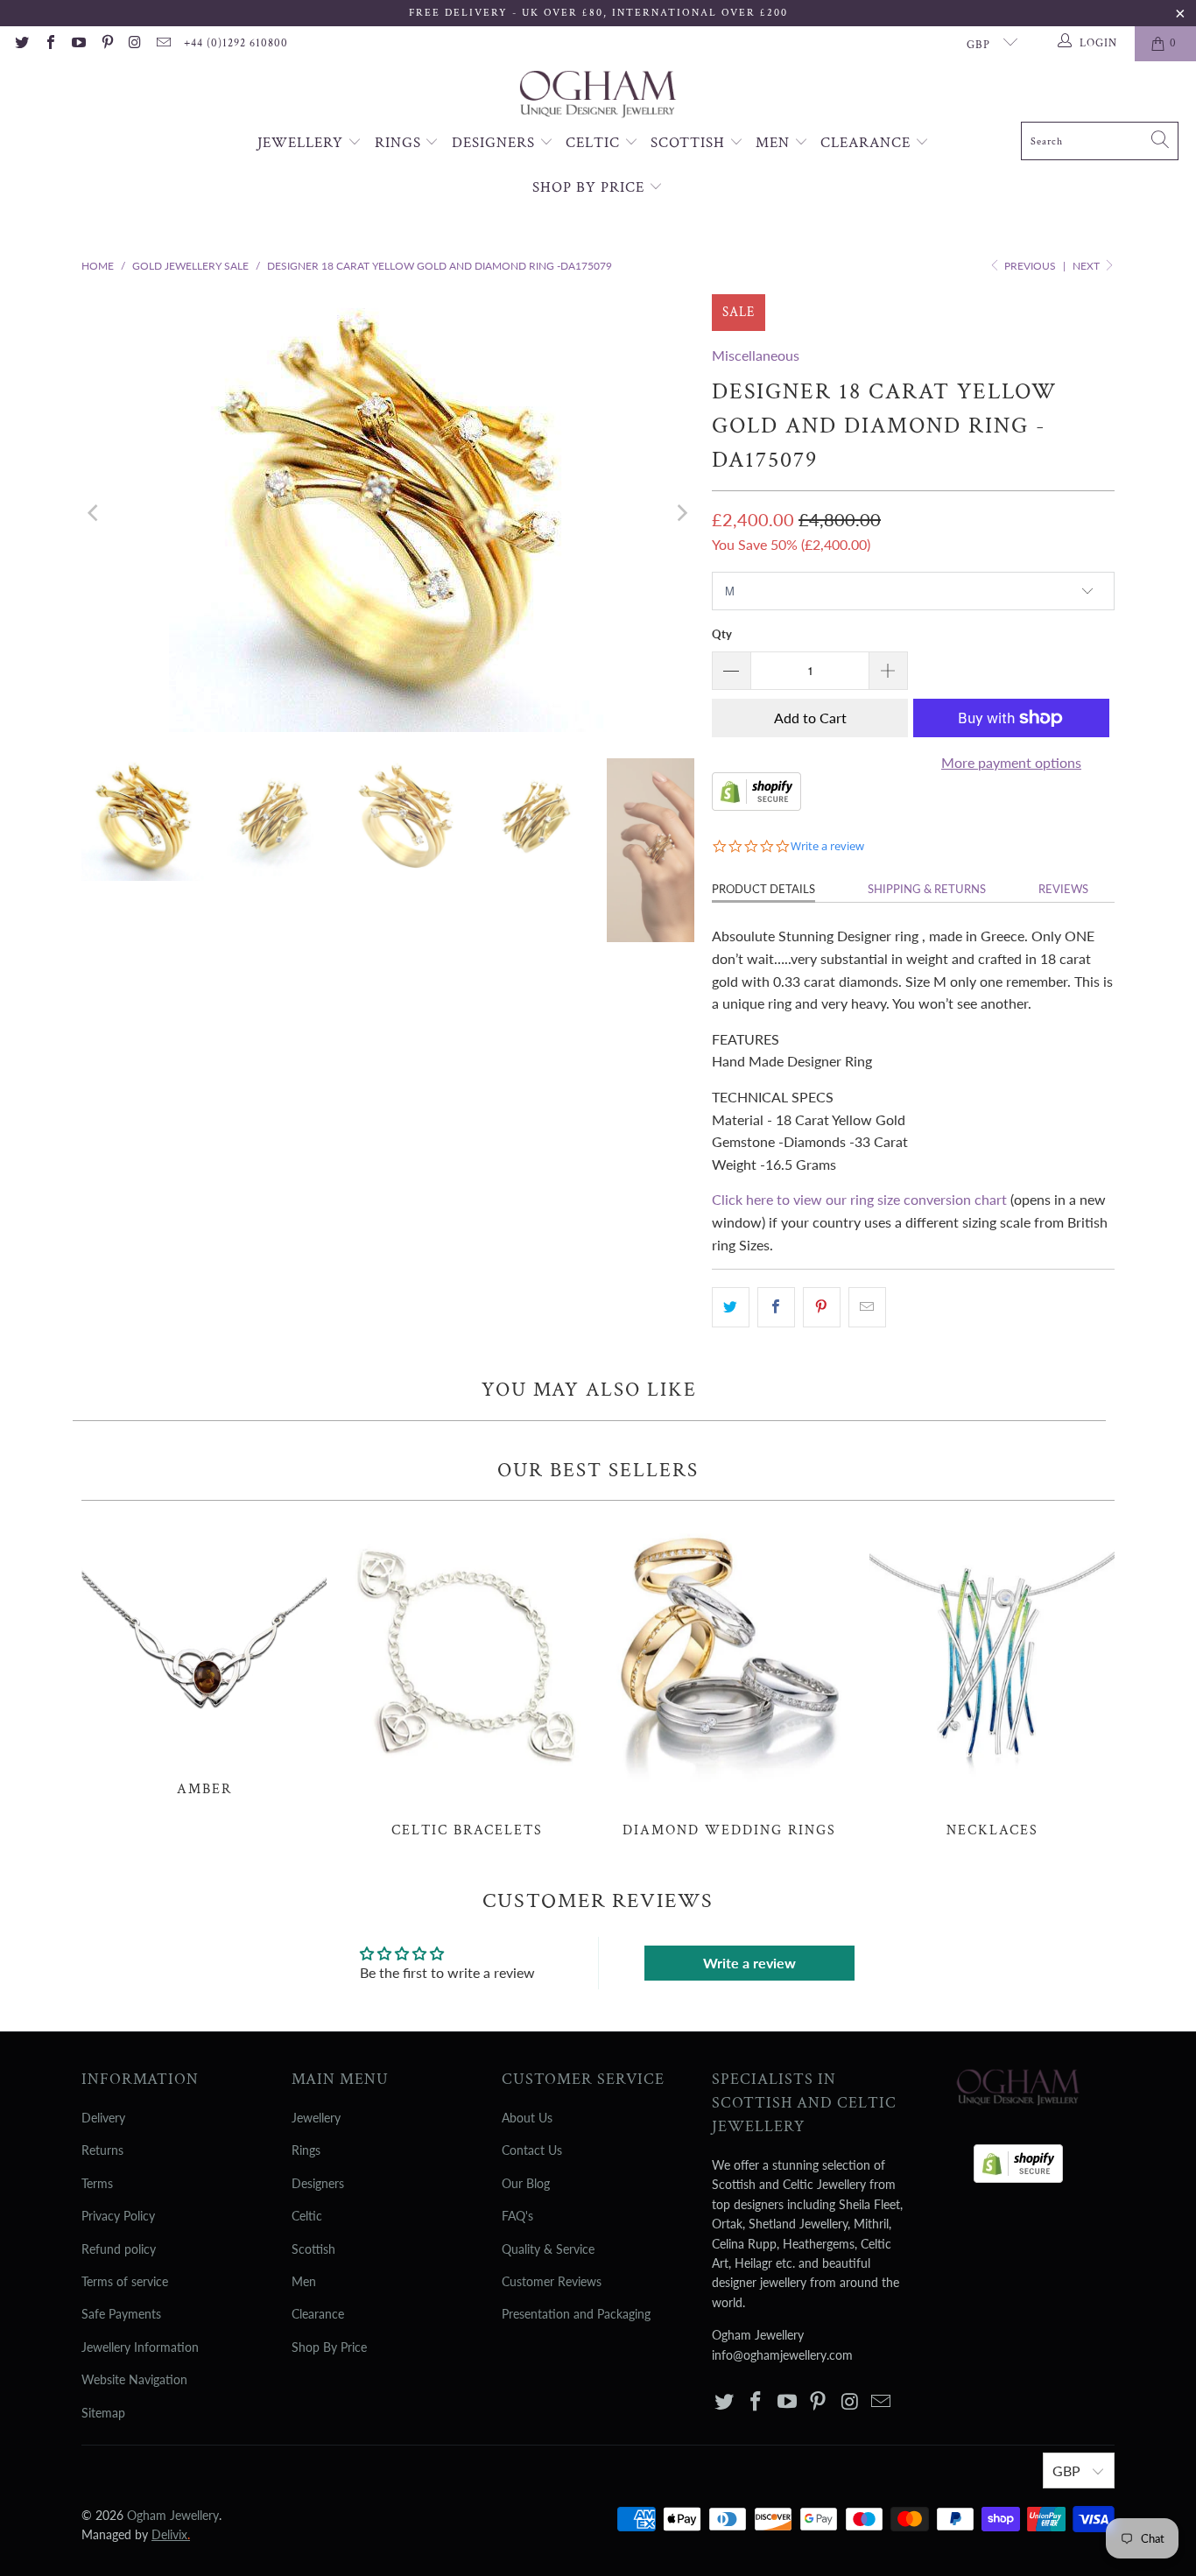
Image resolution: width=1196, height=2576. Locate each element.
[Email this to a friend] (867, 1307)
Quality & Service (548, 2249)
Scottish (690, 143)
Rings (400, 143)
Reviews (1063, 889)
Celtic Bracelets (467, 1679)
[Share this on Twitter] (731, 1307)
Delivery (103, 2118)
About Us (527, 2118)
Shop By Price (591, 187)
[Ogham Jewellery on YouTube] (78, 44)
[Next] (681, 513)
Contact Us (532, 2150)
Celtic (595, 143)
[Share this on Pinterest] (822, 1307)
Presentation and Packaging (576, 2314)
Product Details (763, 889)
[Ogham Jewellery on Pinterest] (106, 44)
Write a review (749, 1963)
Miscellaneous (756, 355)
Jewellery (303, 143)
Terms (97, 2183)
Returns (102, 2150)
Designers (496, 143)
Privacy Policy (118, 2216)
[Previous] (95, 513)
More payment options (1011, 762)
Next (1087, 266)
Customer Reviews (552, 2281)
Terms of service (125, 2281)
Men (775, 143)
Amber (204, 1658)
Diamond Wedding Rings (729, 1679)
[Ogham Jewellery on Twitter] (21, 44)
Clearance (868, 143)
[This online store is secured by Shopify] (756, 805)
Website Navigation (134, 2379)
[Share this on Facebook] (776, 1307)
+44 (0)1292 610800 (236, 43)
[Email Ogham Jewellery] (163, 44)
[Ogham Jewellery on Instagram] (135, 44)
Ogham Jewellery (173, 2515)
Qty (722, 634)
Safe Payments (121, 2314)
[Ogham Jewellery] (598, 96)
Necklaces (992, 1679)
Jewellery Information (140, 2347)
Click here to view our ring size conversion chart (859, 1199)
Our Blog (526, 2183)
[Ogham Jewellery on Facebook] (49, 44)
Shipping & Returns (927, 889)
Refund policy (119, 2249)
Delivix (171, 2534)
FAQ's (517, 2216)
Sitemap (103, 2413)
